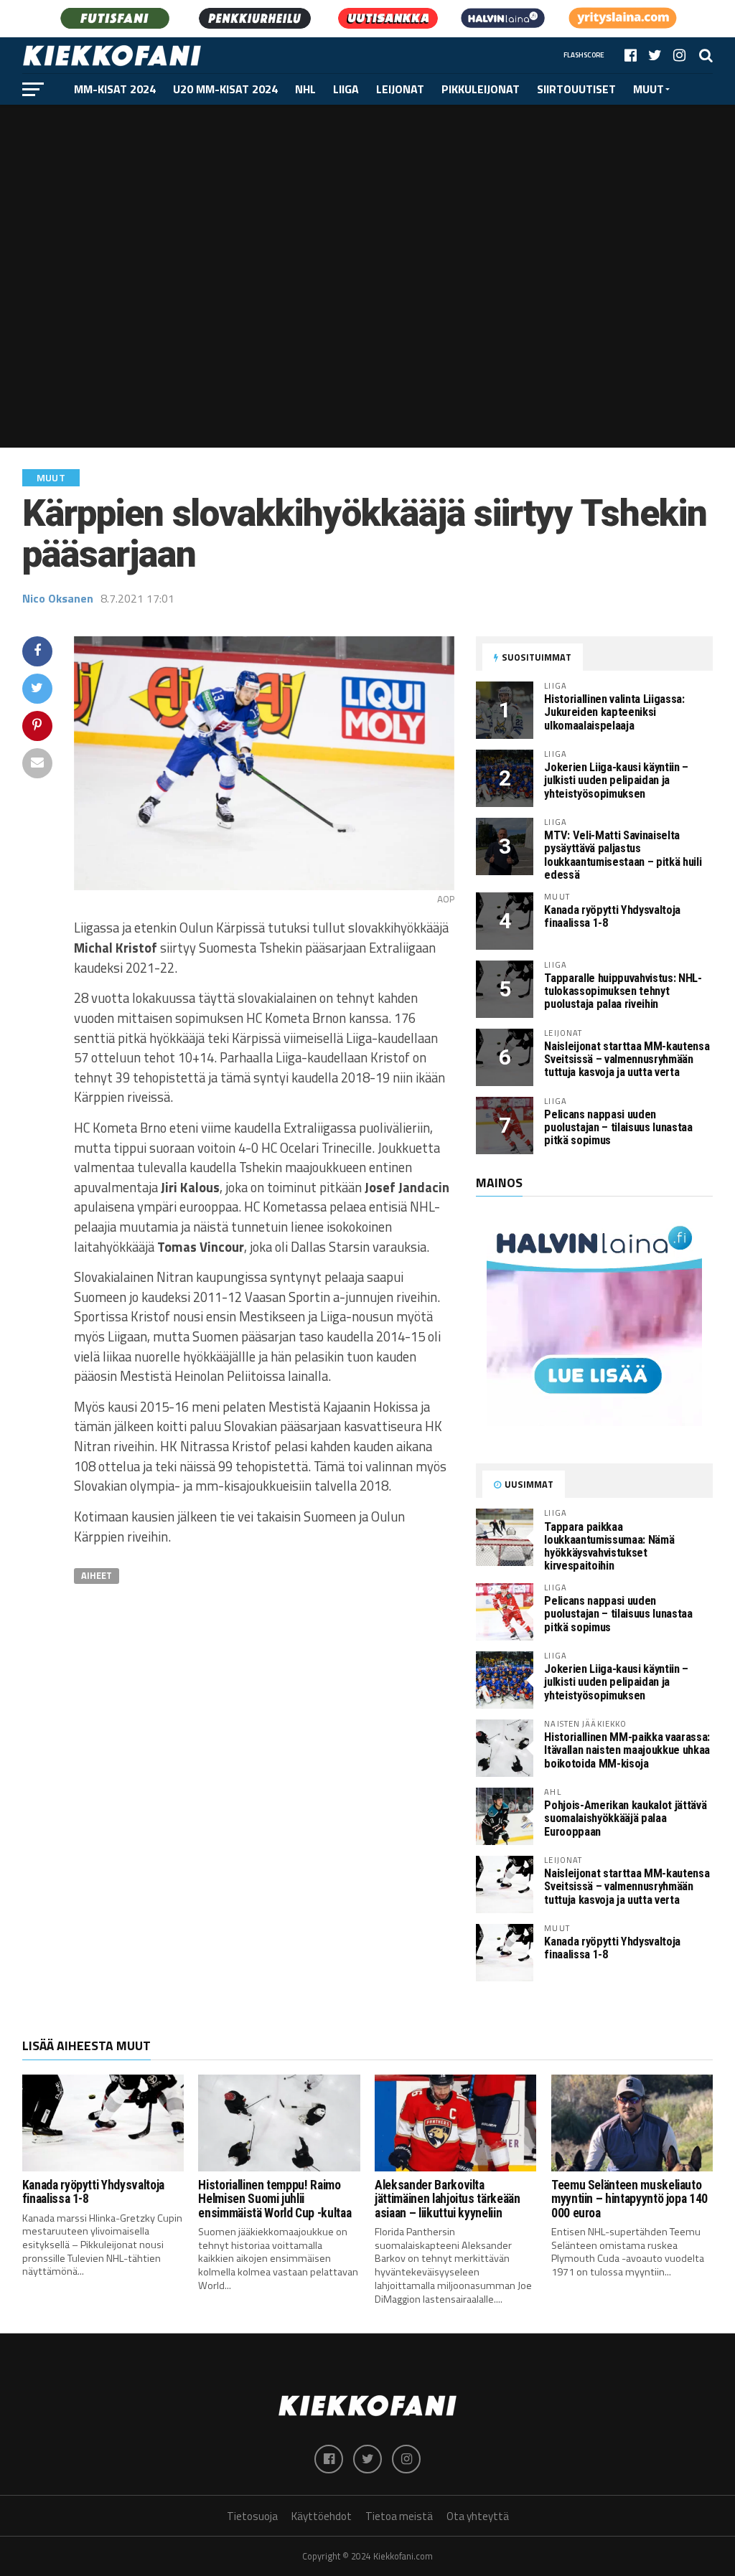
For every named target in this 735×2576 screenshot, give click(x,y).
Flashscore (584, 55)
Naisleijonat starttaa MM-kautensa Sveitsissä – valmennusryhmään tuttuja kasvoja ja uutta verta (627, 1059)
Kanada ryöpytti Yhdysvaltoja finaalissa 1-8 (612, 916)
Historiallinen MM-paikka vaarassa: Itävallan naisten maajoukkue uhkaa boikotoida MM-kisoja (627, 1750)
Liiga (346, 89)
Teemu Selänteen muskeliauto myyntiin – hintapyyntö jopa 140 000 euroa (629, 2199)
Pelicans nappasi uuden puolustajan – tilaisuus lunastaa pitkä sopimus (618, 1127)
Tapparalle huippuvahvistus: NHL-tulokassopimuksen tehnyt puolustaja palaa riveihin (623, 991)
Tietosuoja (252, 2516)
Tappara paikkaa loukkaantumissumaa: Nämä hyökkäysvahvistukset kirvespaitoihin (609, 1546)
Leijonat (400, 89)
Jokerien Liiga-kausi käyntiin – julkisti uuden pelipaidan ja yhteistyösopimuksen (616, 780)
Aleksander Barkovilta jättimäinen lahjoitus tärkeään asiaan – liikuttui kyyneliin (447, 2199)
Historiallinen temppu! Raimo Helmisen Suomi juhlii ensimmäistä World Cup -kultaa (275, 2199)
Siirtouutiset (576, 89)
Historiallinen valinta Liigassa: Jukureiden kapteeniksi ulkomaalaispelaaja (614, 712)
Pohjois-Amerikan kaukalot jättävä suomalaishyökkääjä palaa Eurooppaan (625, 1818)
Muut (649, 89)
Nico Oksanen (58, 598)
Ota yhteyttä (478, 2516)
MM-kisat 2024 (115, 89)
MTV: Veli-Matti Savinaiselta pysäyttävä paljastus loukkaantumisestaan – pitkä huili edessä (623, 855)
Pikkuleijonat (481, 89)
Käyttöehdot (322, 2516)
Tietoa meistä (399, 2516)
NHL (305, 89)
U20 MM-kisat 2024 (225, 89)
